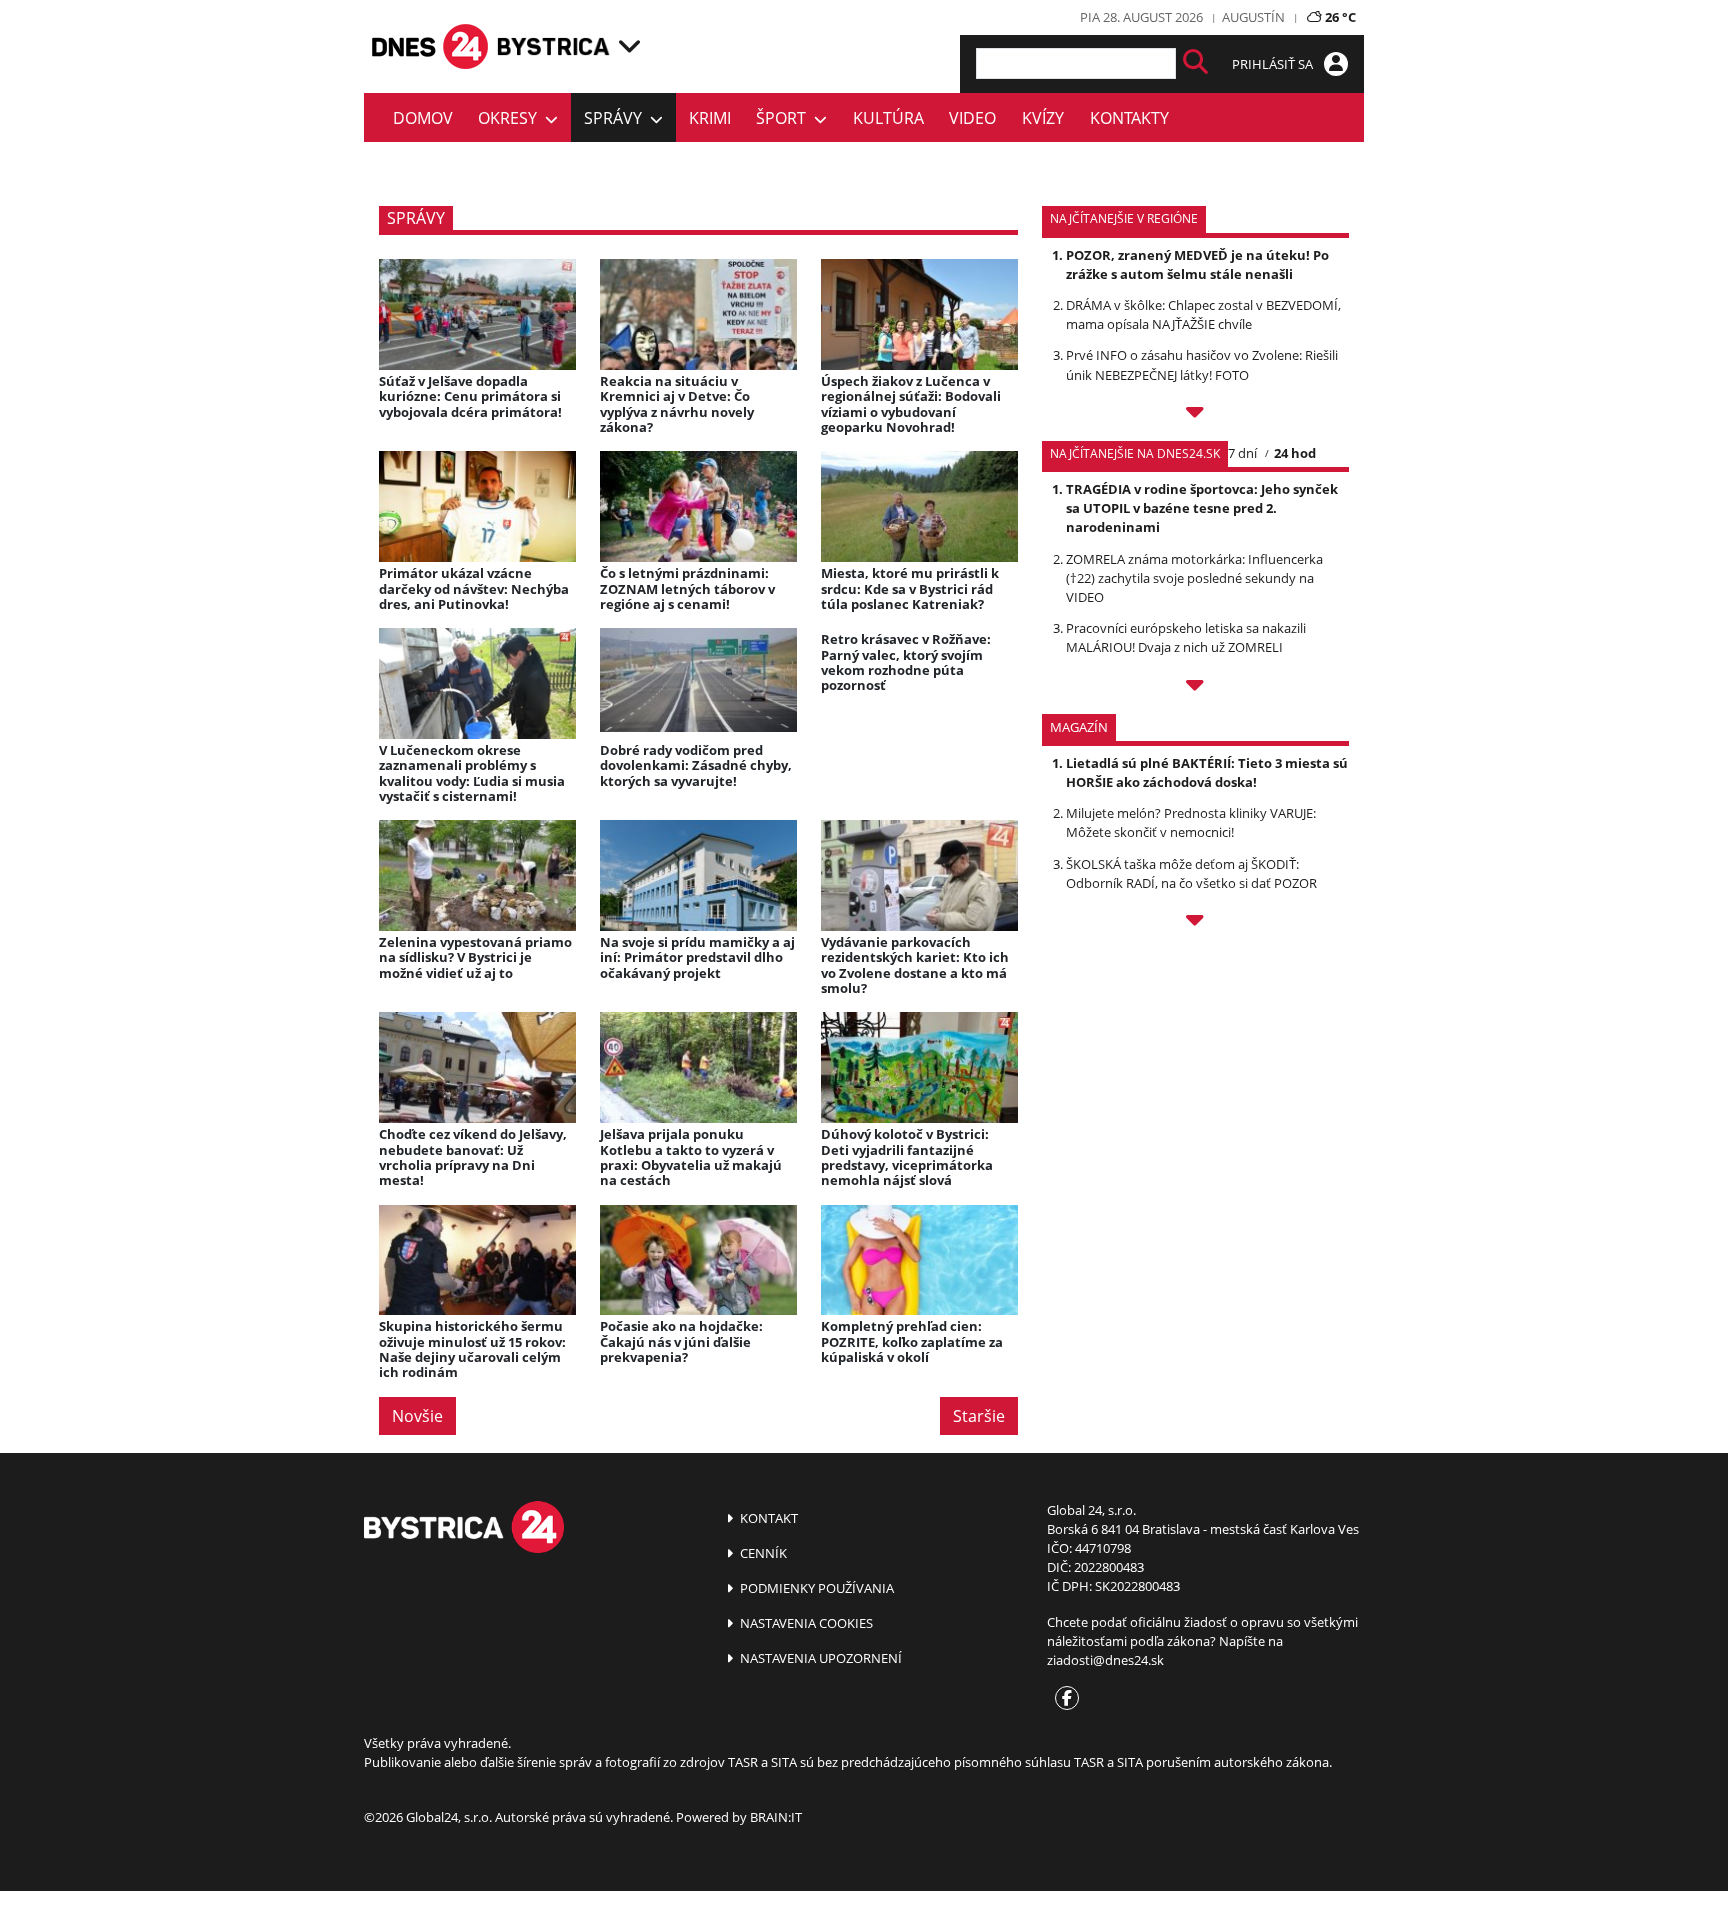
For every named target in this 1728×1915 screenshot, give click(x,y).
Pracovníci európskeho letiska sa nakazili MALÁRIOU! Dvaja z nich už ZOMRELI (1186, 637)
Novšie (417, 1416)
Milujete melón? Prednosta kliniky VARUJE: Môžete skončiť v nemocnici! (1191, 822)
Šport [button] (785, 118)
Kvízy (1043, 118)
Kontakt (767, 1518)
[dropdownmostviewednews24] (1195, 688)
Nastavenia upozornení (819, 1658)
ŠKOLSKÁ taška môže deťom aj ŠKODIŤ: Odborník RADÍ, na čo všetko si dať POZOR (1191, 873)
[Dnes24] (554, 46)
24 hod (1295, 453)
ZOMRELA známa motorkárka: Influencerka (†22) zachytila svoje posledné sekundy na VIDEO (1194, 578)
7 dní (1242, 453)
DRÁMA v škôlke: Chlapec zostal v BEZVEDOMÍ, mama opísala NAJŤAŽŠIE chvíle (1203, 314)
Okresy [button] (511, 118)
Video (972, 118)
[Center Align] (1195, 63)
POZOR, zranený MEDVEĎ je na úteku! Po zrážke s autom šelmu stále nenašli (1197, 264)
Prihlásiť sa (1274, 64)
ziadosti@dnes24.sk (1105, 1660)
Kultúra (888, 118)
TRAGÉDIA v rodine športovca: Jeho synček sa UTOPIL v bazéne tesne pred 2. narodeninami (1202, 508)
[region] (629, 46)
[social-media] (1063, 1699)
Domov (423, 118)
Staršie (979, 1416)
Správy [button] (617, 118)
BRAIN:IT (776, 1817)
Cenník (762, 1553)
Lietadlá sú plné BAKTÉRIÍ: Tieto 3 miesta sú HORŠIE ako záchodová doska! (1207, 772)
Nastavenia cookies (805, 1623)
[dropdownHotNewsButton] (1195, 923)
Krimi (710, 118)
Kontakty (1129, 118)
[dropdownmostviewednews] (1195, 415)
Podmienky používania (815, 1588)
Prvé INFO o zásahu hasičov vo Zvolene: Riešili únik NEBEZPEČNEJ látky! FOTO (1202, 364)
